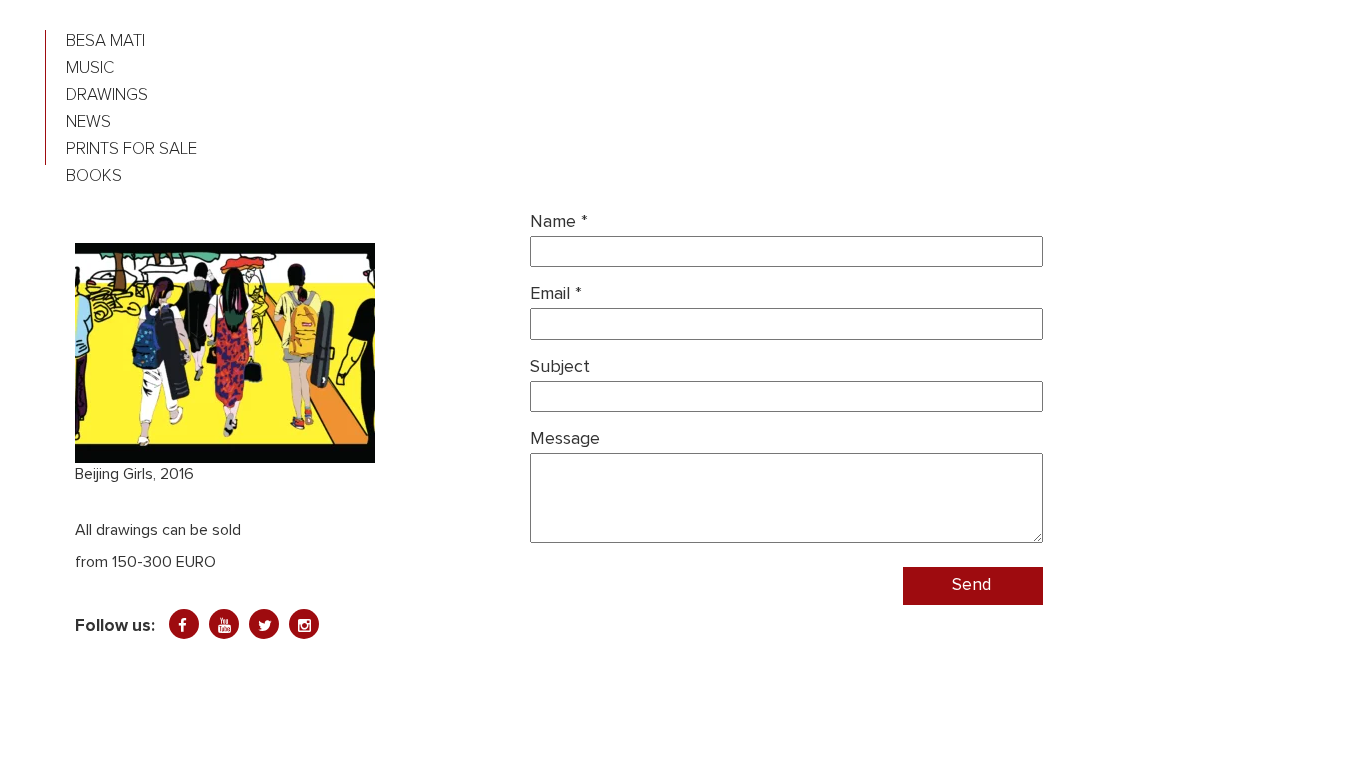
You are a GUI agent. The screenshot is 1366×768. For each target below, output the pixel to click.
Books (94, 176)
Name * (559, 222)
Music (90, 68)
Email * (556, 294)
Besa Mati (105, 41)
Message (565, 439)
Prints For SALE (131, 149)
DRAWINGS (107, 95)
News (88, 122)
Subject (560, 367)
